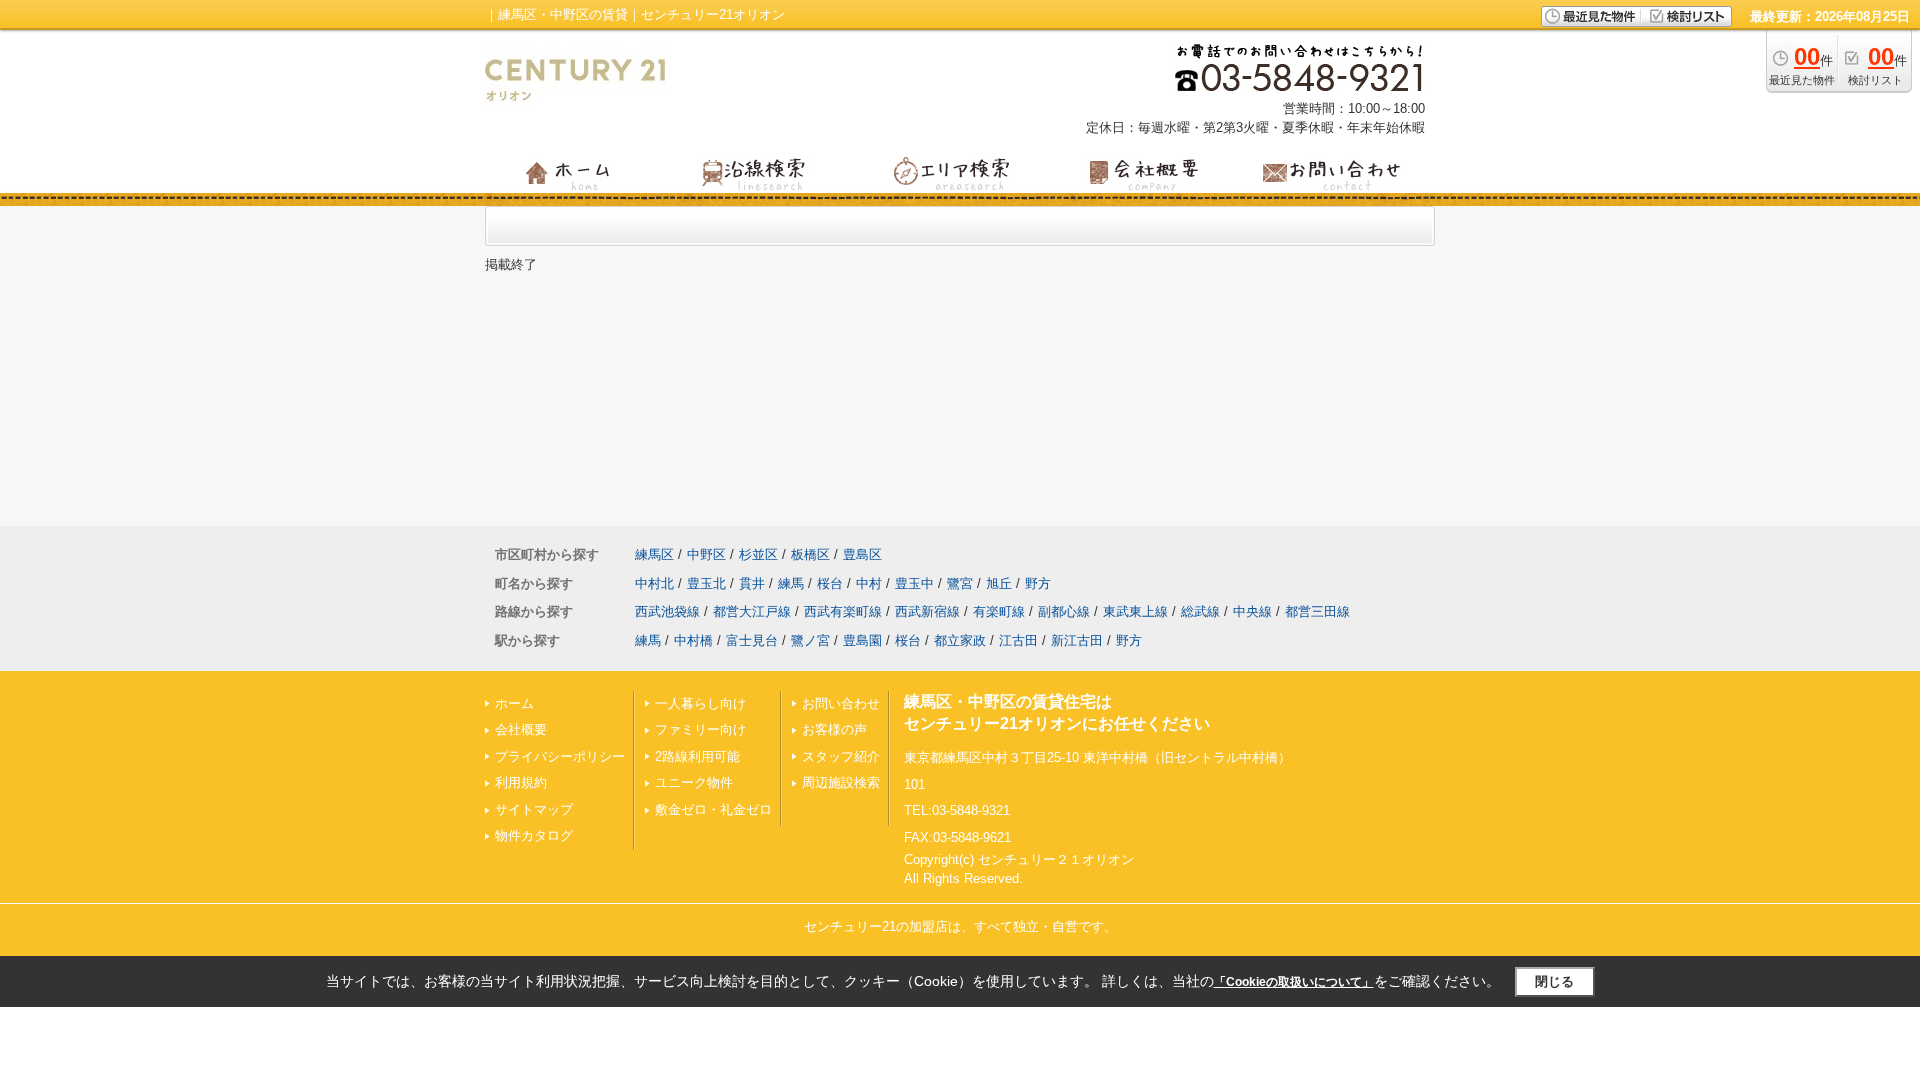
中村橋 (693, 640)
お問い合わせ (841, 703)
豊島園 (862, 640)
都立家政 (960, 640)
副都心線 (1064, 611)
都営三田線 (1317, 611)
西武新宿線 (927, 611)
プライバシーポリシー (560, 756)
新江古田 (1077, 640)
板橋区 (810, 554)
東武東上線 (1135, 611)
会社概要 (521, 729)
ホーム (514, 703)
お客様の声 (834, 729)
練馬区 (654, 554)
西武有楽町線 (843, 611)
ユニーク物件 (694, 782)
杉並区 (758, 554)
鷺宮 (960, 583)
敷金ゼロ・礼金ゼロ (713, 809)
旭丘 (999, 583)
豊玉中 (914, 583)
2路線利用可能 (697, 756)
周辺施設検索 (841, 782)
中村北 (654, 583)
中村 (869, 583)
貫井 (752, 583)
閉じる (1554, 981)
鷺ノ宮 (810, 640)
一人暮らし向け (700, 703)
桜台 (830, 583)
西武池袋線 (667, 611)
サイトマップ (534, 809)
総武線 (1200, 611)
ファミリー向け (700, 729)
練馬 (791, 583)
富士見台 (752, 640)
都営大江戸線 (752, 611)
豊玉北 (706, 583)
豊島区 (862, 554)
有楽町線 (999, 611)
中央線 (1252, 611)
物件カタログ (534, 835)
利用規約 (521, 782)
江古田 (1018, 640)
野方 (1038, 583)
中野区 (706, 554)
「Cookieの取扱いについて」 (1294, 982)
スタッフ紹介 (841, 756)
